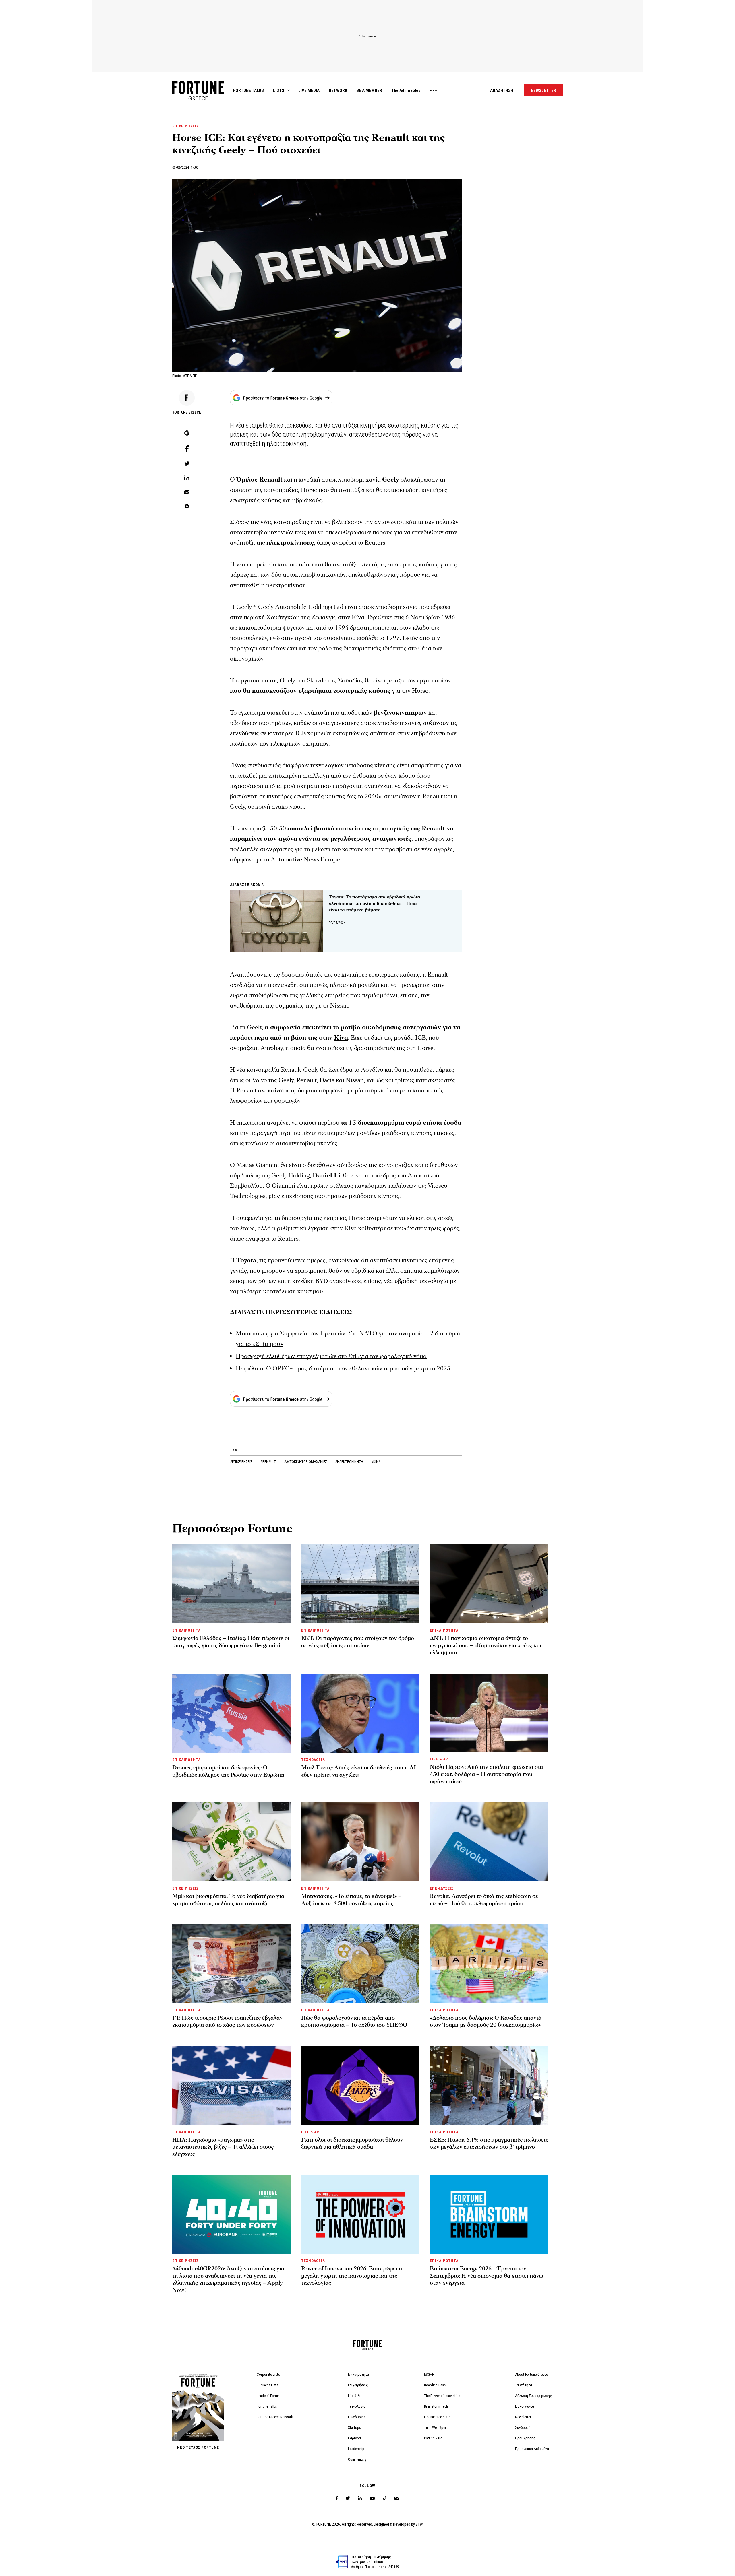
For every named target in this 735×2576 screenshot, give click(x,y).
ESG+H (429, 2374)
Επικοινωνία (525, 2406)
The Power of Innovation (442, 2396)
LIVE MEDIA (309, 90)
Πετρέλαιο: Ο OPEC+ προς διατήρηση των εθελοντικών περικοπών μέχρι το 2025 (343, 1369)
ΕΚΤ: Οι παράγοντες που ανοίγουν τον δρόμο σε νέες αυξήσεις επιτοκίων (358, 1642)
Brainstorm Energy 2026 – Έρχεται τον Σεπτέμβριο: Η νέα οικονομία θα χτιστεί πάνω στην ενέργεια (487, 2276)
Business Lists (267, 2385)
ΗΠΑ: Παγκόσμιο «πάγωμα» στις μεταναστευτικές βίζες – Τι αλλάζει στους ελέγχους (223, 2147)
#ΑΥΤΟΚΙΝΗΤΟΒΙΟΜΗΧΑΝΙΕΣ (306, 1462)
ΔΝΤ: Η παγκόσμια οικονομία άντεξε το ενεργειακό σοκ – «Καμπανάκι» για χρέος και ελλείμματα (486, 1645)
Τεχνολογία (357, 2406)
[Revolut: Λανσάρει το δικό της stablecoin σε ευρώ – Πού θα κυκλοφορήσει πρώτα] (489, 1842)
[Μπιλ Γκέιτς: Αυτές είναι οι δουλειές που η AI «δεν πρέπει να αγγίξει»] (360, 1713)
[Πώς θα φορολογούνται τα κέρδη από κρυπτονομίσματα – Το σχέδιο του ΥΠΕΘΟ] (360, 1964)
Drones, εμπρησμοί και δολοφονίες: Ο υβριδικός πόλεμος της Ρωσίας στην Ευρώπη (228, 1771)
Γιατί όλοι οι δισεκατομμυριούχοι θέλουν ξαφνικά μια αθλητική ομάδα (352, 2143)
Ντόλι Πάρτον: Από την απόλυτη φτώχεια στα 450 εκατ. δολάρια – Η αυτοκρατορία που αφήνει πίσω (486, 1774)
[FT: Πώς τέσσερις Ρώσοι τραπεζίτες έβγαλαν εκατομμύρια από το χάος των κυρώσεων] (232, 1964)
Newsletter (523, 2417)
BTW (419, 2524)
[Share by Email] (187, 493)
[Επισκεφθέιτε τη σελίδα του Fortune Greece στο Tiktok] (385, 2498)
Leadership (356, 2449)
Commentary (357, 2459)
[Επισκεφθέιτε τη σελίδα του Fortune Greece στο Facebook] (337, 2498)
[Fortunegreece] (198, 99)
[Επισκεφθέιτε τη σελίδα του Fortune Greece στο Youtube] (372, 2499)
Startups (354, 2428)
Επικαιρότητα (358, 2374)
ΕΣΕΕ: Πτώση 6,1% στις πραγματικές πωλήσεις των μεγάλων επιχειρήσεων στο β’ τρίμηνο (489, 2143)
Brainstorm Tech (436, 2406)
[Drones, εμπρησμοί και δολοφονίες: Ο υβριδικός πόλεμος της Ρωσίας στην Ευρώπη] (232, 1713)
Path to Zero (433, 2438)
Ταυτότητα (524, 2385)
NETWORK (338, 90)
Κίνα (341, 1038)
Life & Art (355, 2396)
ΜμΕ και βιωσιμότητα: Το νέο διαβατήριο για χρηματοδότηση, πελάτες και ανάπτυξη (228, 1900)
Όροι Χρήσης (525, 2438)
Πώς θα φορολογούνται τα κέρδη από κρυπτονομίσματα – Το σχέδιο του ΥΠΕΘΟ (354, 2021)
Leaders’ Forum (268, 2396)
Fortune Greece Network (275, 2417)
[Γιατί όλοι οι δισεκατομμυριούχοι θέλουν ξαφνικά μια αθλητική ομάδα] (360, 2085)
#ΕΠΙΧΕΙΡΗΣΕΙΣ (242, 1462)
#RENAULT (269, 1462)
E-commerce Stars (437, 2417)
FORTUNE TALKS (248, 90)
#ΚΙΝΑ (376, 1462)
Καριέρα (354, 2438)
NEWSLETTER (543, 90)
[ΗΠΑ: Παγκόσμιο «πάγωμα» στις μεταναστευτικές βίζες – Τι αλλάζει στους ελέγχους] (232, 2085)
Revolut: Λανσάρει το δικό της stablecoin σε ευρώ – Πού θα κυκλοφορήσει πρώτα (484, 1900)
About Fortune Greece (531, 2374)
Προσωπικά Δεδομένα (532, 2449)
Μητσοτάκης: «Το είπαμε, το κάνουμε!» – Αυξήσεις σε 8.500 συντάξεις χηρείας (351, 1900)
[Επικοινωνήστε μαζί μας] (397, 2498)
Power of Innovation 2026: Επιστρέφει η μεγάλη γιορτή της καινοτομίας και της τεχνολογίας (352, 2276)
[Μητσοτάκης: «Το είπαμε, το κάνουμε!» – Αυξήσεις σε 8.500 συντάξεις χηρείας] (360, 1842)
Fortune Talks (267, 2406)
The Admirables (406, 90)
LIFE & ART (440, 1759)
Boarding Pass (435, 2385)
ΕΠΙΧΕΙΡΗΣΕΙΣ (185, 126)
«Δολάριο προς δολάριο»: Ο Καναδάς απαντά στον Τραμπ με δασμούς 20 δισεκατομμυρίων (486, 2021)
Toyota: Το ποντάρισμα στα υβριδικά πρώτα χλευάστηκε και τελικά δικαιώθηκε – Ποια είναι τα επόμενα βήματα (375, 903)
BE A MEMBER (369, 90)
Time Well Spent (436, 2428)
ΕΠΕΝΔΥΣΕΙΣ (442, 1888)
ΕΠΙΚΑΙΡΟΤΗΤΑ (186, 1630)
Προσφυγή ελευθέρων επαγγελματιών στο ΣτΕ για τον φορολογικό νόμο (331, 1356)
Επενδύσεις (357, 2417)
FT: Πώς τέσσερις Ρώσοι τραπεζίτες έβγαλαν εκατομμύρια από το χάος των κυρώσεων (227, 2021)
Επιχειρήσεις (358, 2385)
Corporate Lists (268, 2374)
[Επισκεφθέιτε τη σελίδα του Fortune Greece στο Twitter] (348, 2498)
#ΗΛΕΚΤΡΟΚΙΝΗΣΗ (350, 1462)
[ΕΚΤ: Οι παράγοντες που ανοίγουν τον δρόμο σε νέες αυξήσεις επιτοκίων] (360, 1584)
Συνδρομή (523, 2428)
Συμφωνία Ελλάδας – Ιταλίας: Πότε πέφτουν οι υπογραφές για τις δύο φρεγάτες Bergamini (231, 1642)
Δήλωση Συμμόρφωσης (533, 2396)
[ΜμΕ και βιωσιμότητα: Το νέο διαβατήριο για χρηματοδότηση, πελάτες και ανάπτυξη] (232, 1842)
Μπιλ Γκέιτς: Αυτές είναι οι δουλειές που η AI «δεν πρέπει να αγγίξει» (359, 1771)
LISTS (279, 90)
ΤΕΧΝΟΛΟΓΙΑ (313, 1760)
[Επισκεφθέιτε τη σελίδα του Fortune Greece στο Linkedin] (360, 2498)
